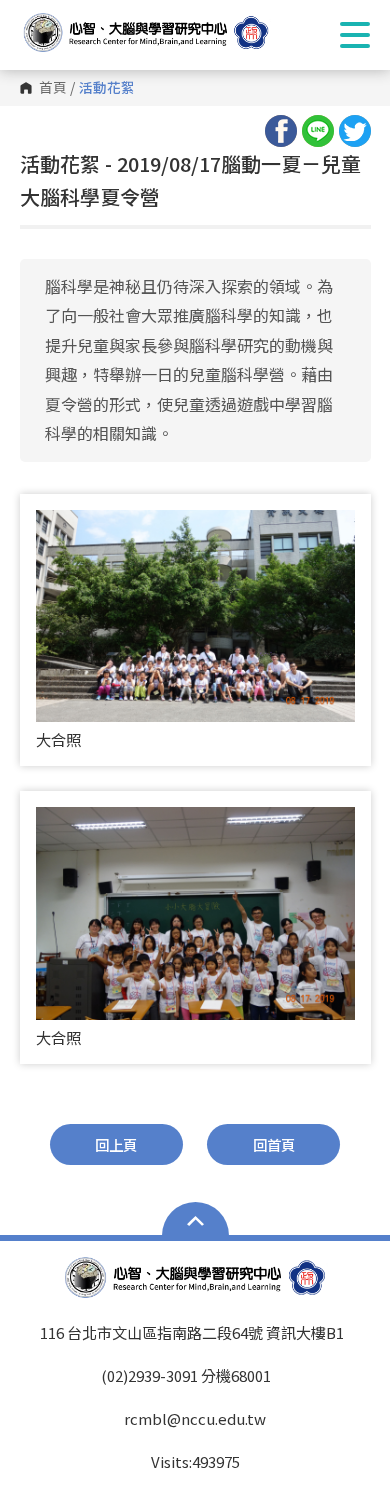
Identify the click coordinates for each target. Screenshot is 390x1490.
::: (26, 155)
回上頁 (116, 1144)
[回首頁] (165, 32)
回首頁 (274, 1144)
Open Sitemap (195, 1221)
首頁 (53, 88)
